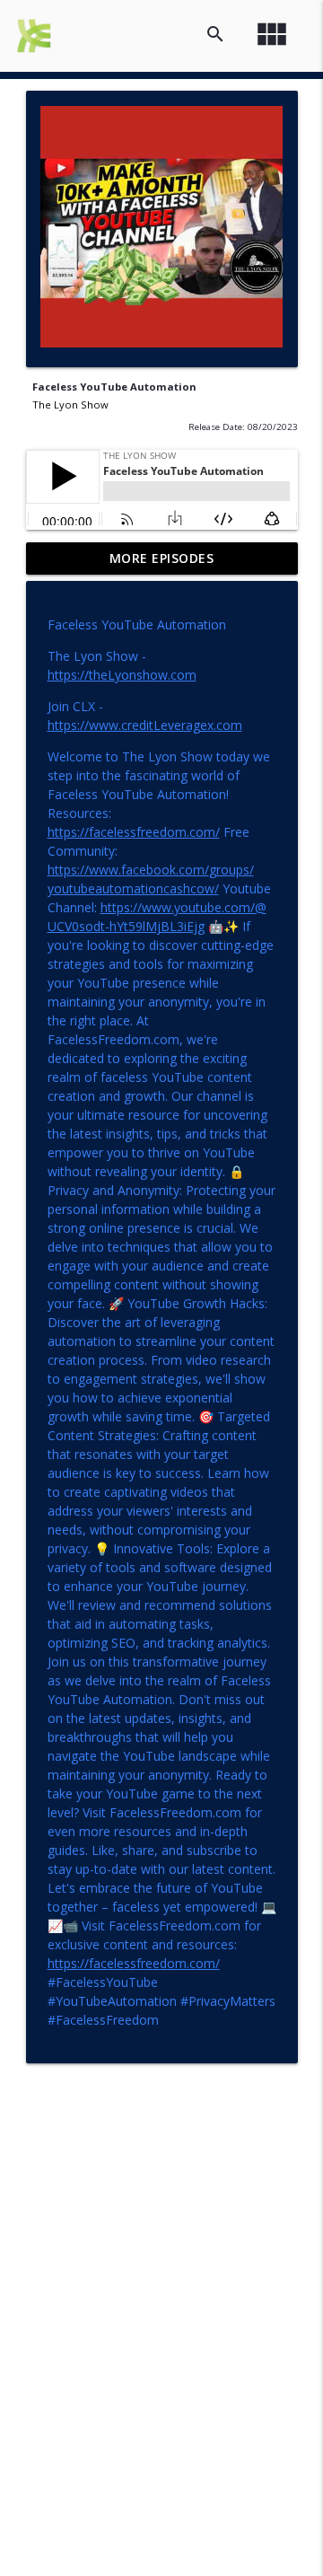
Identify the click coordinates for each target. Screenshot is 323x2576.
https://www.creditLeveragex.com (145, 725)
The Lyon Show (70, 404)
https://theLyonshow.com (122, 675)
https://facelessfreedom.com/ (134, 832)
